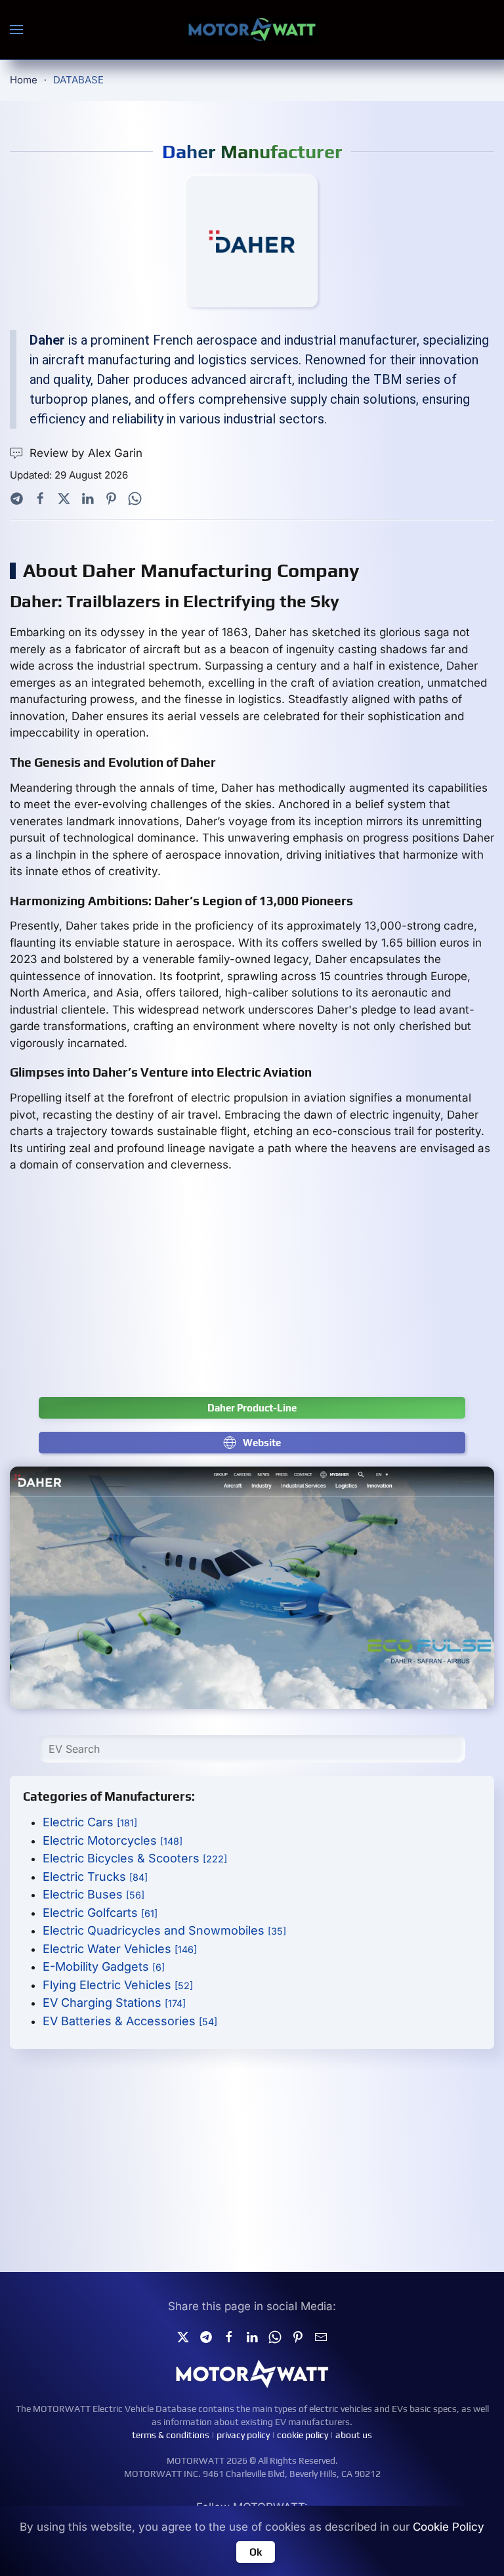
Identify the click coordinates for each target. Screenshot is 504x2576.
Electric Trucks (95, 1877)
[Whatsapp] (135, 498)
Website (262, 1443)
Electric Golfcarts (100, 1913)
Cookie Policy (449, 2527)
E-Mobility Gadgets (104, 1966)
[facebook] (229, 2336)
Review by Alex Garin (86, 453)
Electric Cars (90, 1822)
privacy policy (243, 2435)
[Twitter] (64, 498)
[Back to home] (252, 30)
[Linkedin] (252, 2336)
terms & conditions (171, 2435)
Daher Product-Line (252, 1408)
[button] (16, 30)
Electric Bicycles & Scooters (135, 1858)
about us (354, 2435)
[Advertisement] (252, 1292)
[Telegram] (17, 498)
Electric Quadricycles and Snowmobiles (164, 1930)
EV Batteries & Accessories (130, 2021)
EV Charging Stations (114, 2003)
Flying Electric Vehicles (118, 1985)
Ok (256, 2552)
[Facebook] (40, 498)
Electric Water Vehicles (120, 1949)
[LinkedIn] (88, 498)
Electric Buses (94, 1894)
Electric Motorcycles (113, 1840)
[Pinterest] (111, 498)
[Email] (321, 2336)
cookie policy (303, 2435)
